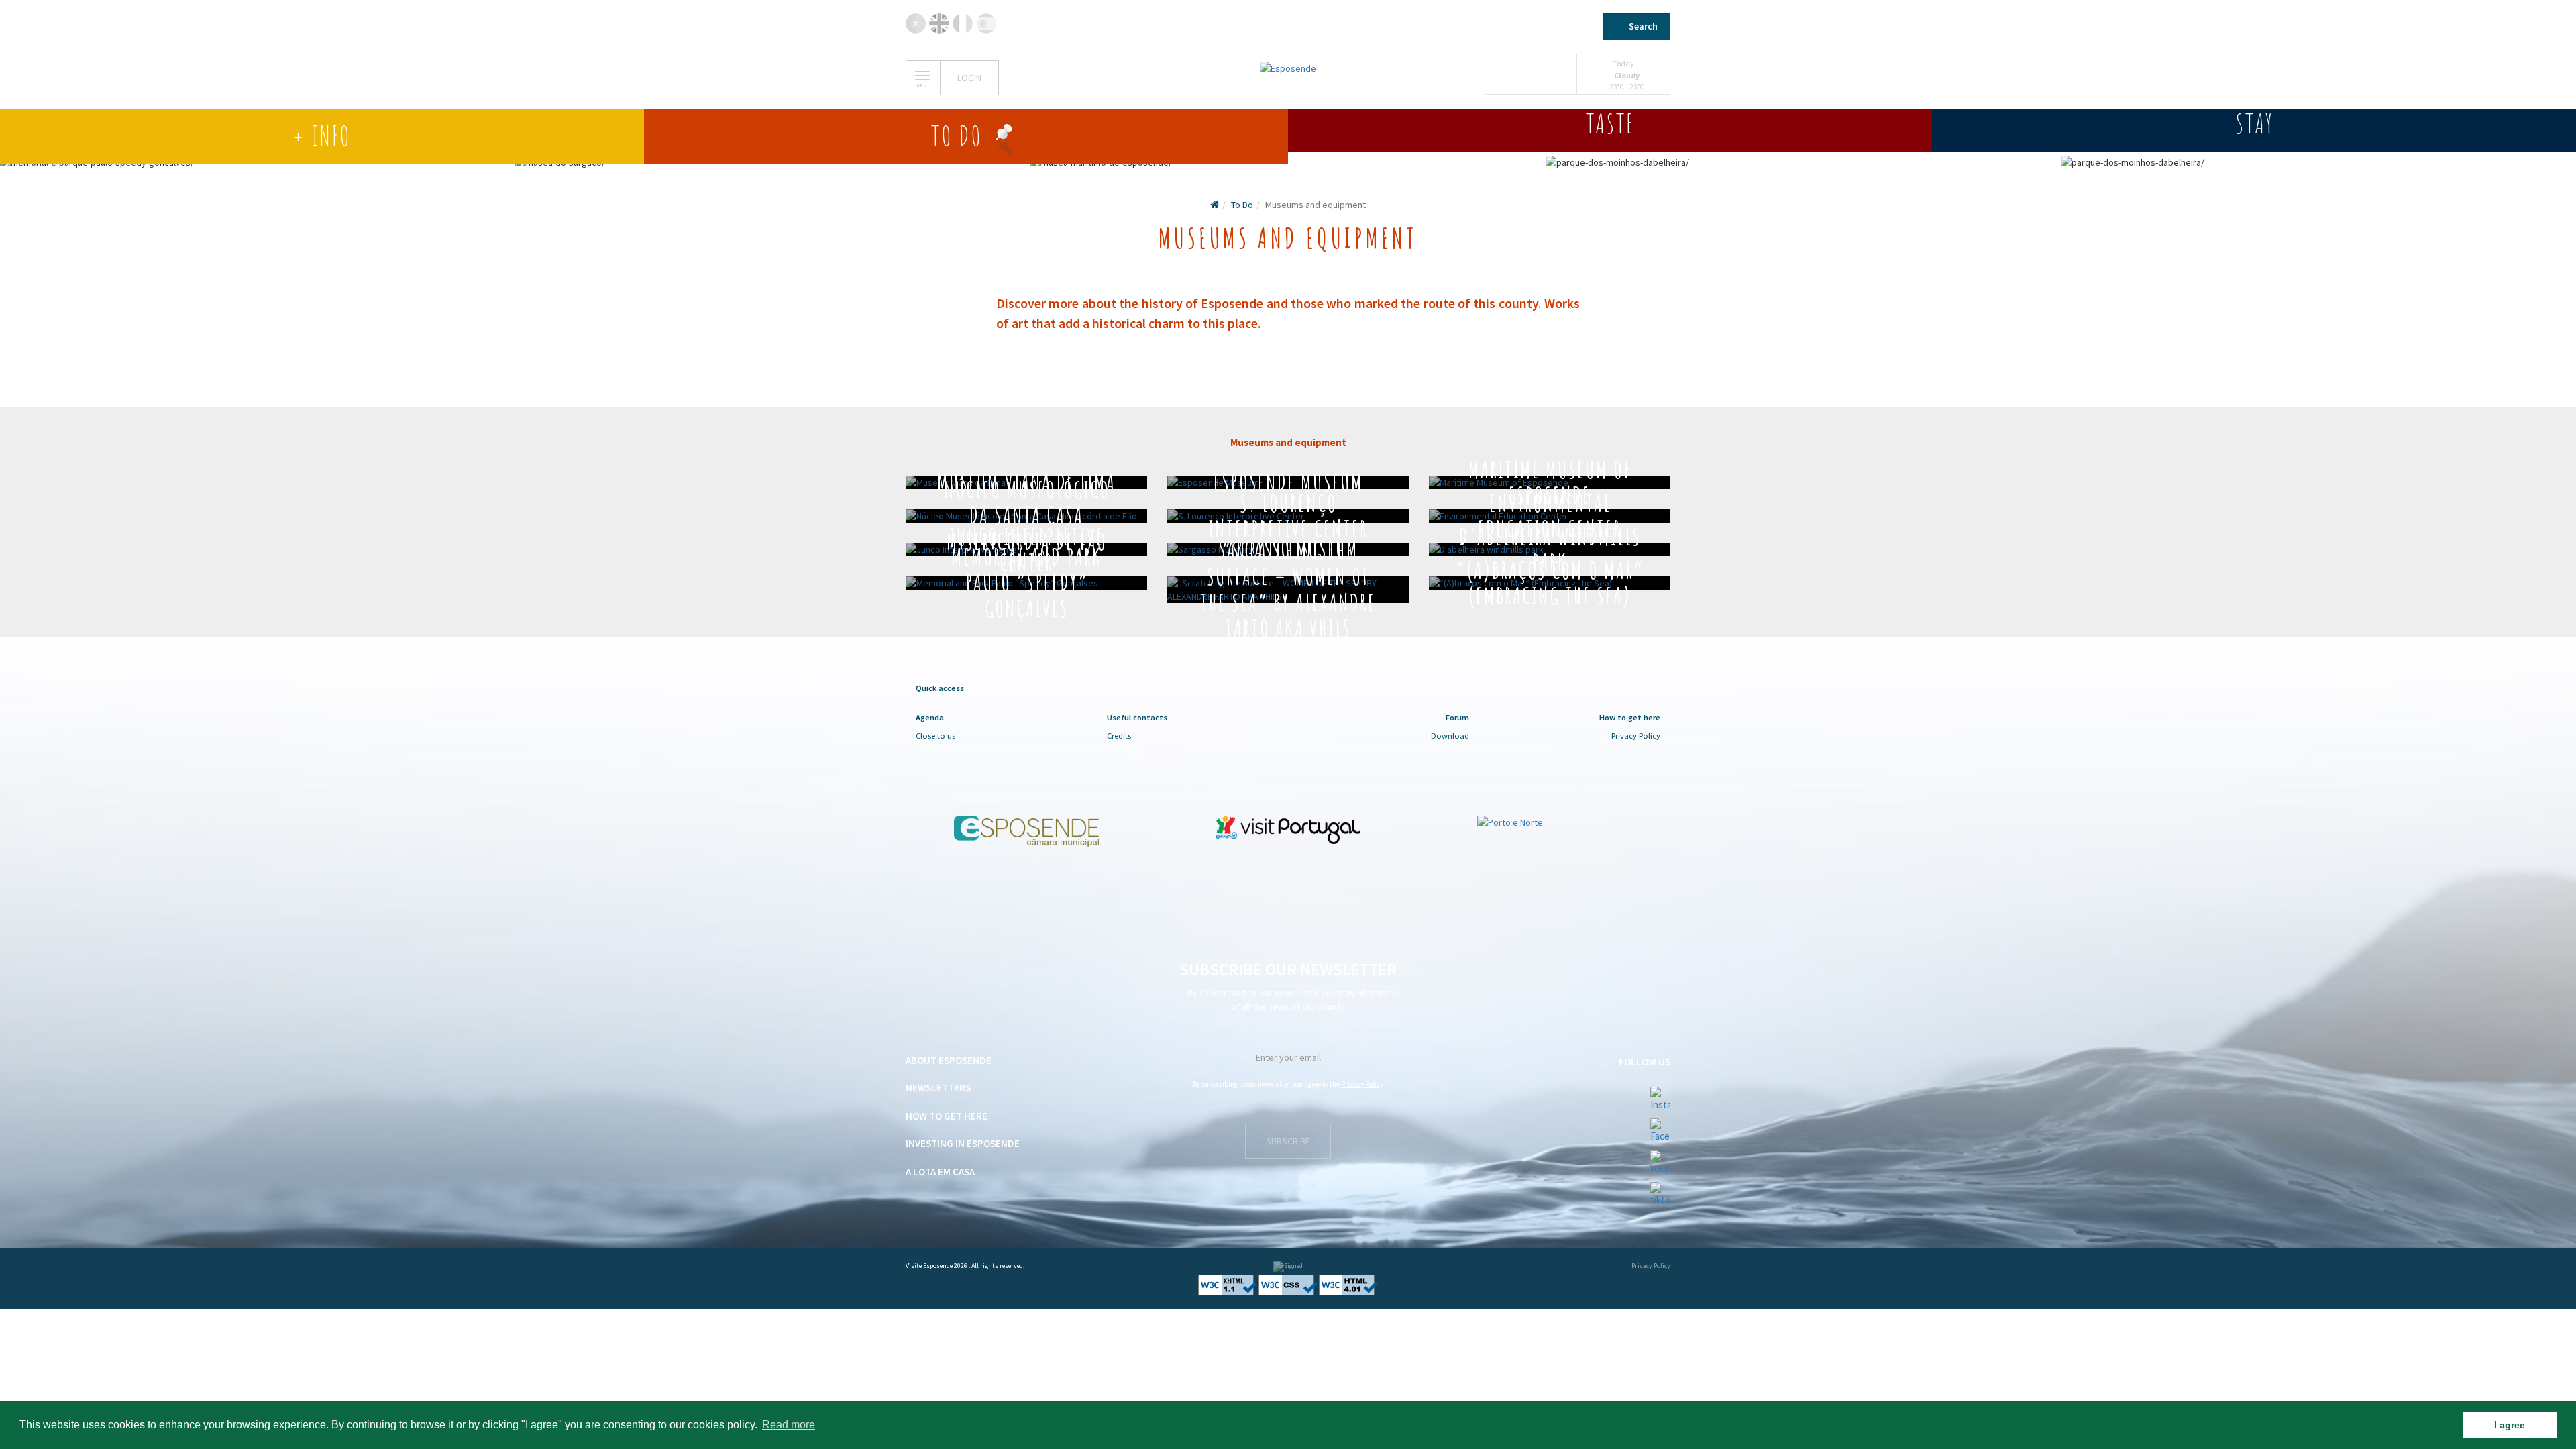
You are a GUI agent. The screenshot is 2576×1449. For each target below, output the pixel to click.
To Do (1242, 205)
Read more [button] (789, 1425)
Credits (1119, 736)
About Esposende (949, 1060)
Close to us (935, 736)
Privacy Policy (1636, 736)
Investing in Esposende (963, 1143)
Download (1450, 736)
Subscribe (1288, 1141)
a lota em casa (940, 1172)
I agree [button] (2510, 1425)
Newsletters (938, 1088)
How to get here (947, 1116)
